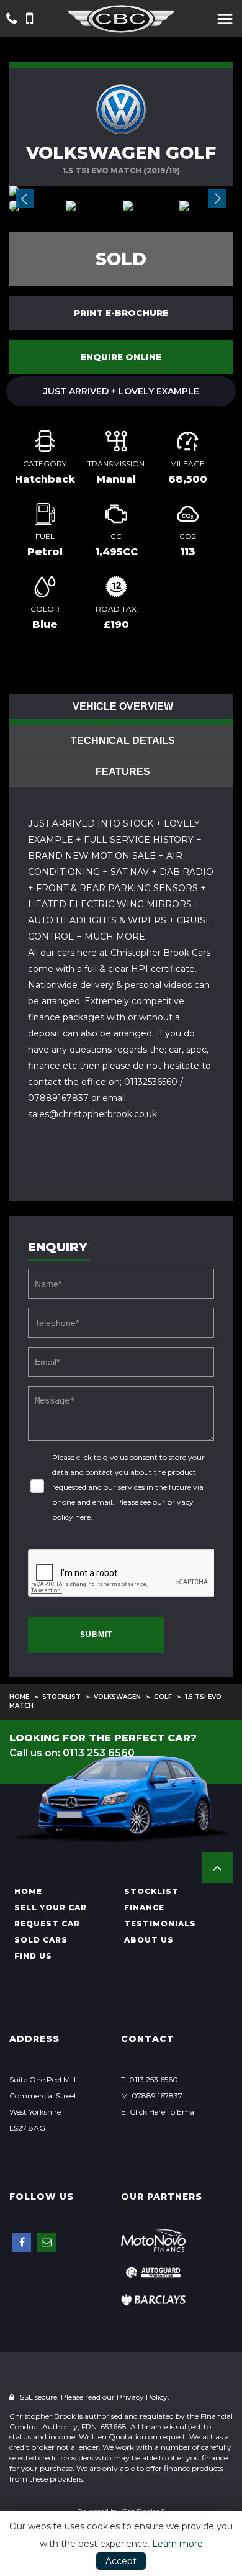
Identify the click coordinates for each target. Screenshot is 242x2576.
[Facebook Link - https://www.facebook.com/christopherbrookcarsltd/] (22, 2242)
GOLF (163, 1697)
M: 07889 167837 (152, 2096)
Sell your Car (51, 1907)
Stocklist (61, 1697)
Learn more (177, 2544)
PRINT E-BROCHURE (121, 313)
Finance (144, 1907)
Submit (96, 1635)
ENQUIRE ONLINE (121, 357)
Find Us (33, 1956)
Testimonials (160, 1924)
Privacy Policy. (143, 2397)
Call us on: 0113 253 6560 (72, 1753)
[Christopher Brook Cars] (121, 19)
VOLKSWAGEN (117, 1697)
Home (19, 1697)
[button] (217, 1867)
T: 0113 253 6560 (150, 2079)
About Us (149, 1940)
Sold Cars (41, 1940)
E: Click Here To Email (159, 2112)
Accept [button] (121, 2561)
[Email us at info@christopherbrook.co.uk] (47, 2242)
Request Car (47, 1924)
